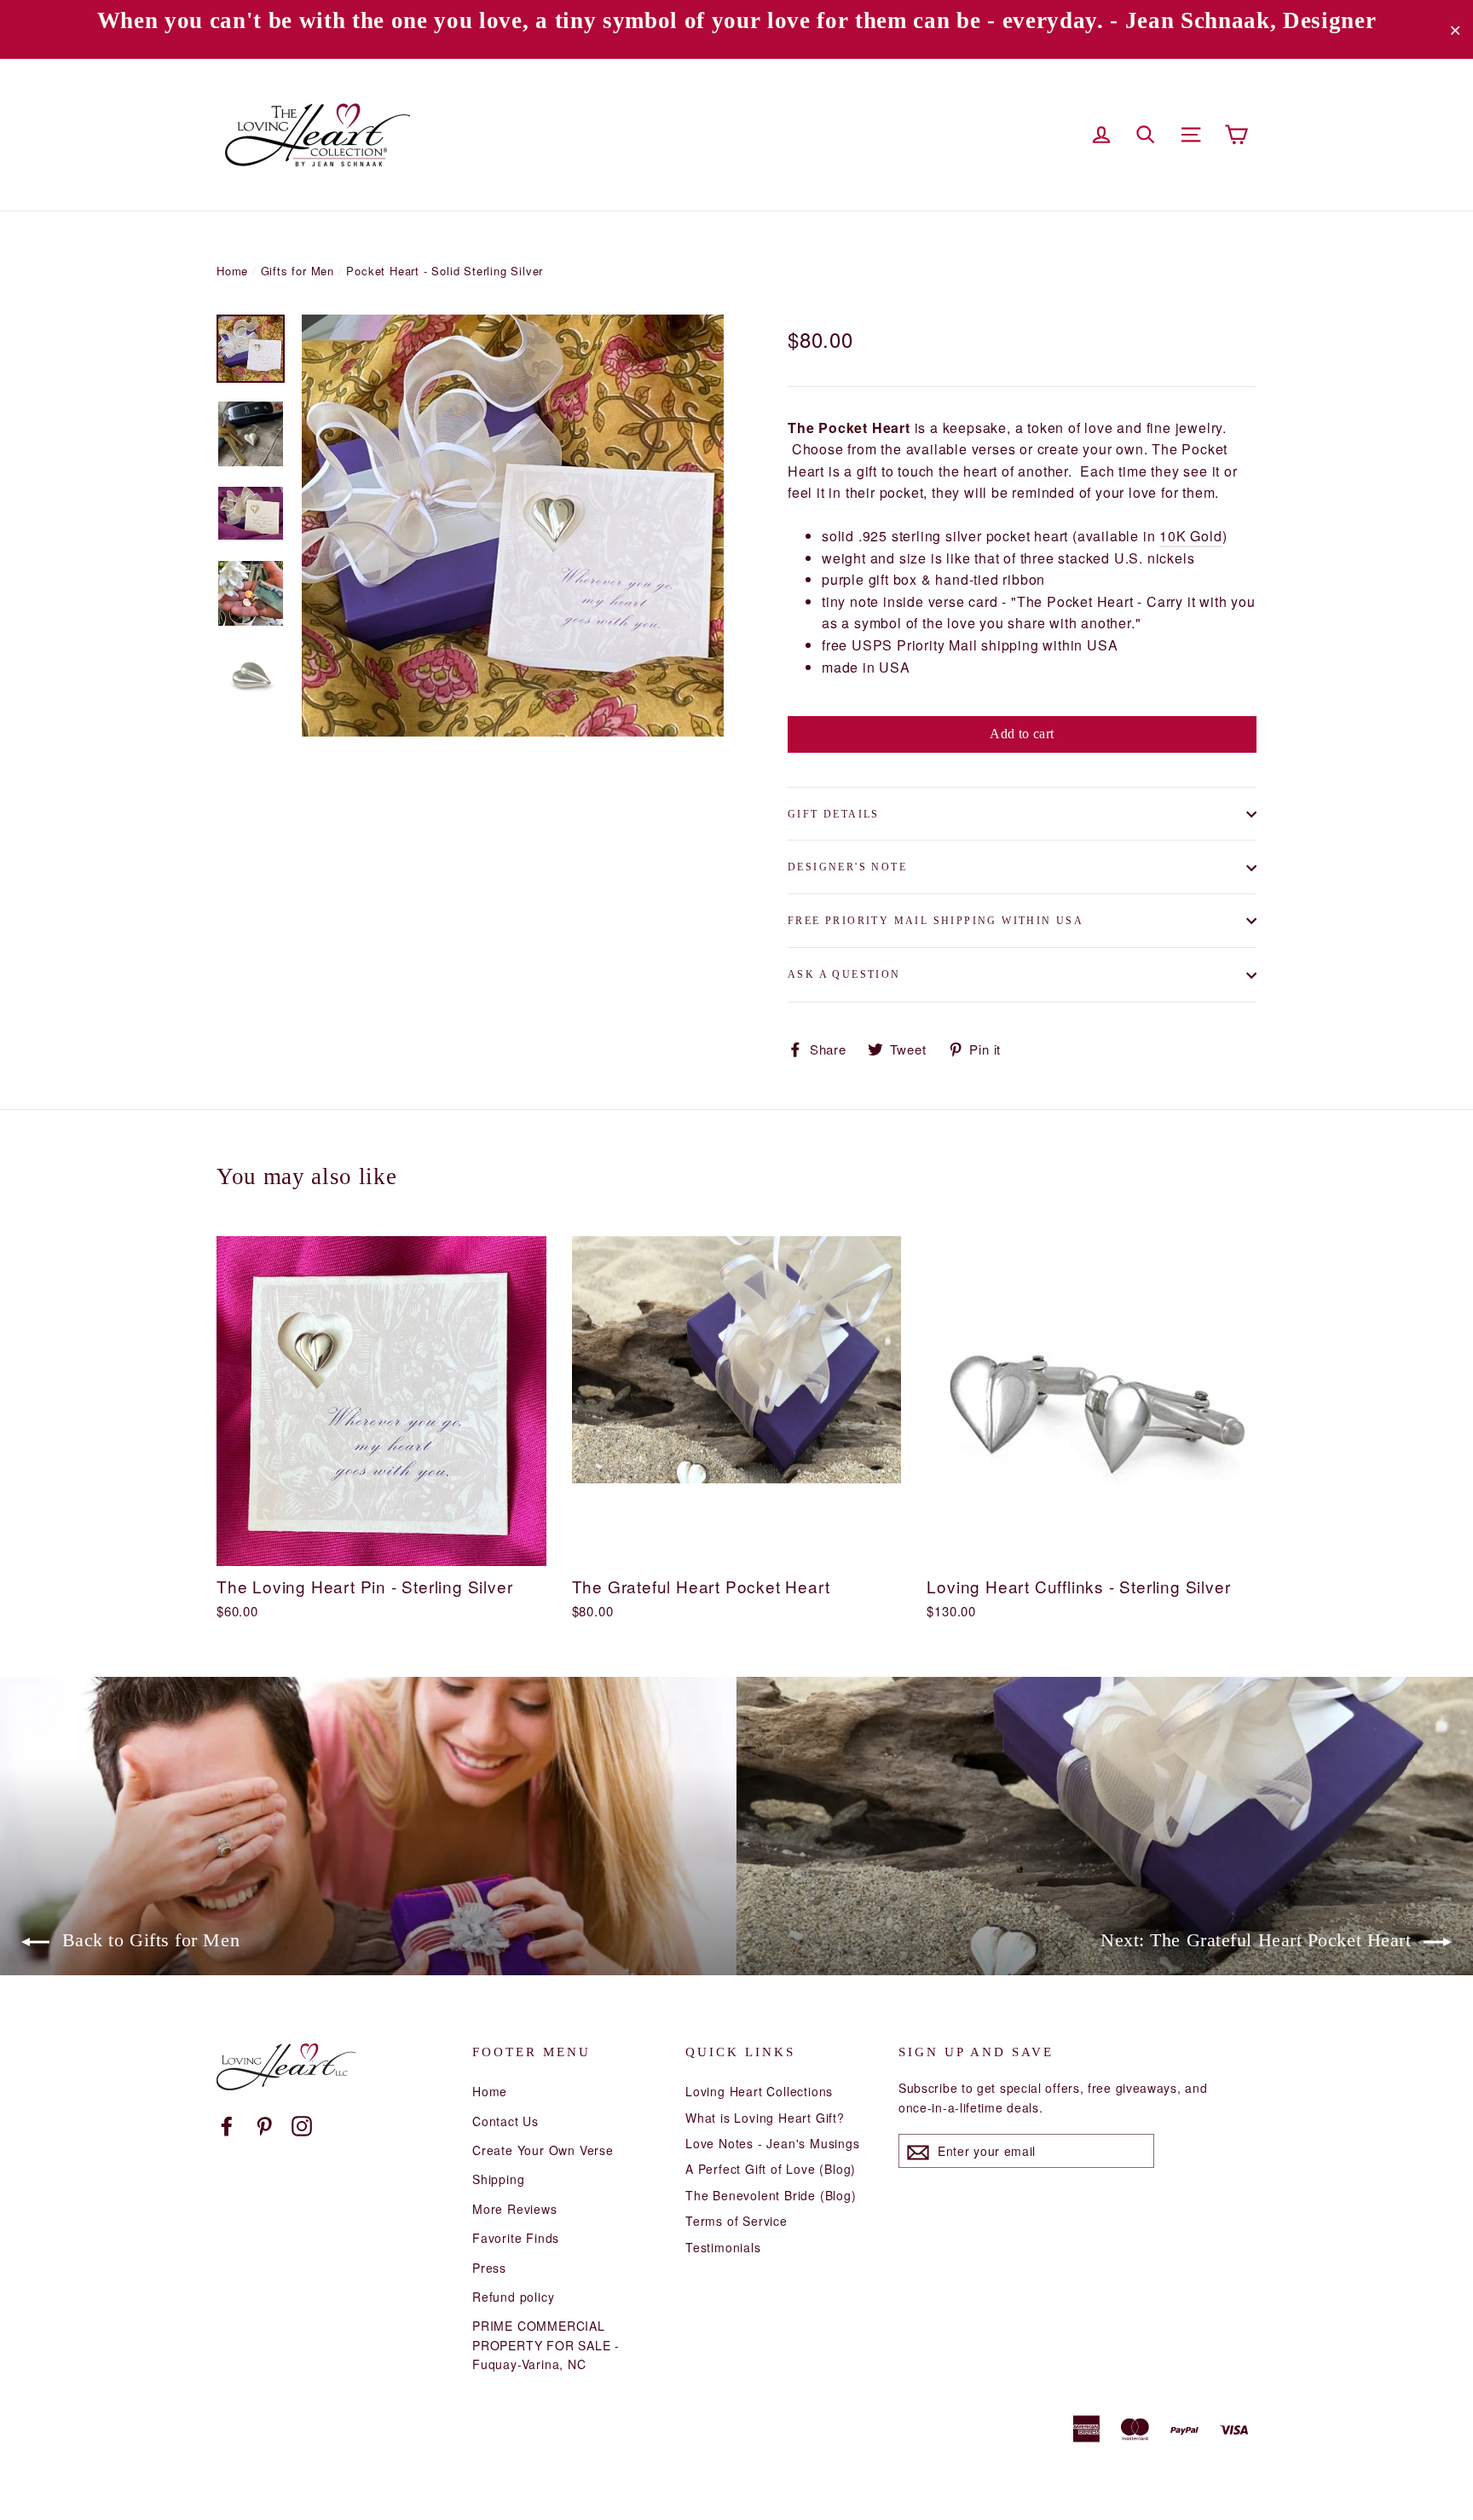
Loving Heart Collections (759, 2091)
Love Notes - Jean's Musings (773, 2143)
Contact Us (505, 2121)
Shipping (498, 2179)
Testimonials (723, 2247)
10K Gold (1190, 536)
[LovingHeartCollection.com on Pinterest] (264, 2125)
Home (232, 271)
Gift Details (834, 814)
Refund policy (513, 2297)
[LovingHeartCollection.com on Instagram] (302, 2125)
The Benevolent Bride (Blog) (771, 2195)
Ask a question (844, 974)
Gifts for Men (297, 271)
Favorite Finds (516, 2238)
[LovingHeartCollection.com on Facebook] (227, 2125)
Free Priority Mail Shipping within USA (936, 921)
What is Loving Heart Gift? (765, 2118)
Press (489, 2268)
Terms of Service (736, 2221)
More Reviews (515, 2209)
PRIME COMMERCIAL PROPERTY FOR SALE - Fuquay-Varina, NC (546, 2345)
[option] (513, 526)
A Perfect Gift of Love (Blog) (771, 2169)
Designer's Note (847, 867)
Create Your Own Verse (543, 2150)
